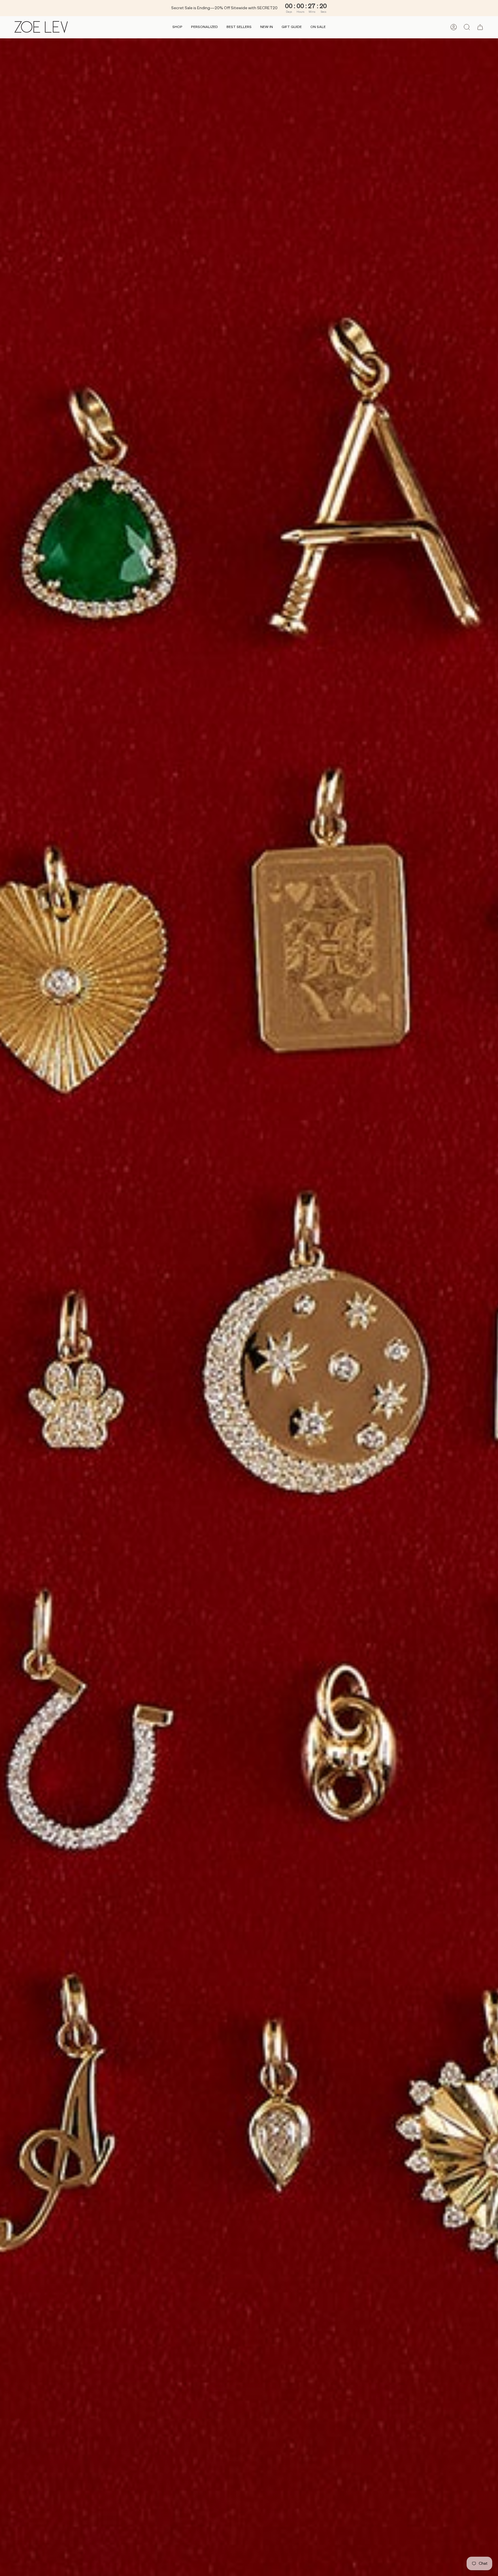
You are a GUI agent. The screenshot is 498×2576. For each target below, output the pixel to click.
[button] (177, 27)
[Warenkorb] (480, 27)
